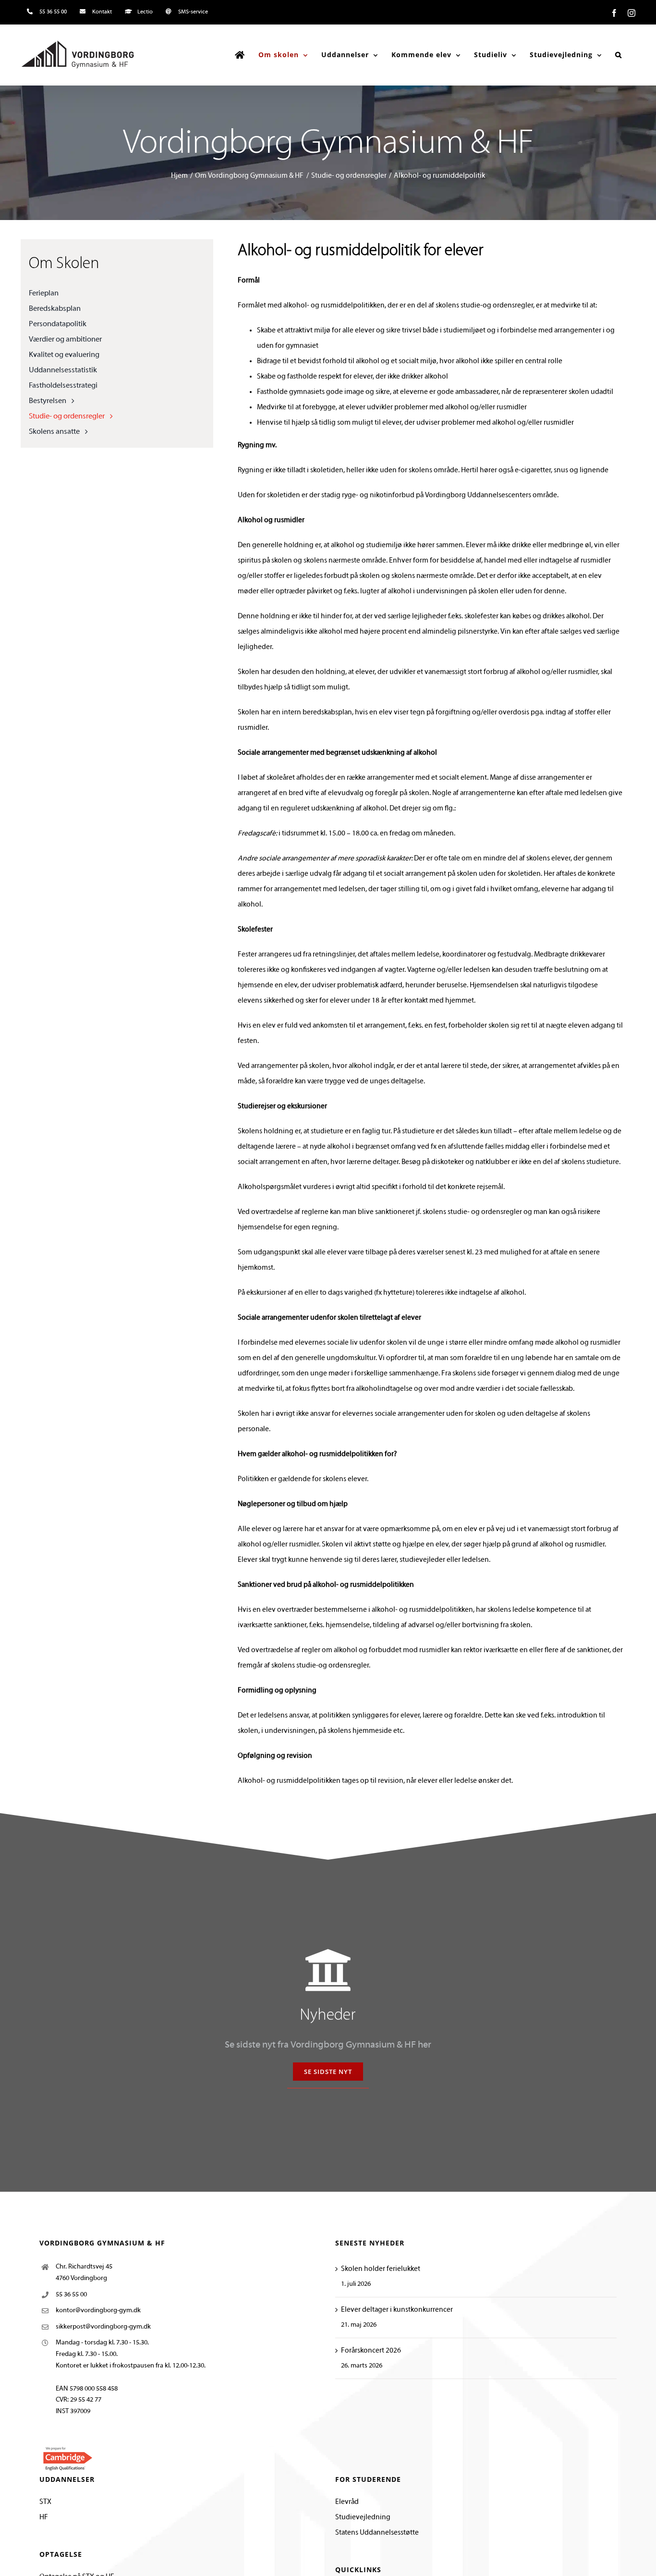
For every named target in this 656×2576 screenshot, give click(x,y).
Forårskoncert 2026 (371, 2351)
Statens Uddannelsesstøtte (377, 2533)
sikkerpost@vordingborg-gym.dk (103, 2327)
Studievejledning (363, 2517)
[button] (619, 55)
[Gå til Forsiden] (240, 55)
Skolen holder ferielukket (381, 2269)
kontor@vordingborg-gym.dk (98, 2311)
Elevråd (347, 2502)
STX (45, 2502)
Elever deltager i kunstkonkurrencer (397, 2310)
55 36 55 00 (71, 2295)
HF (44, 2517)
